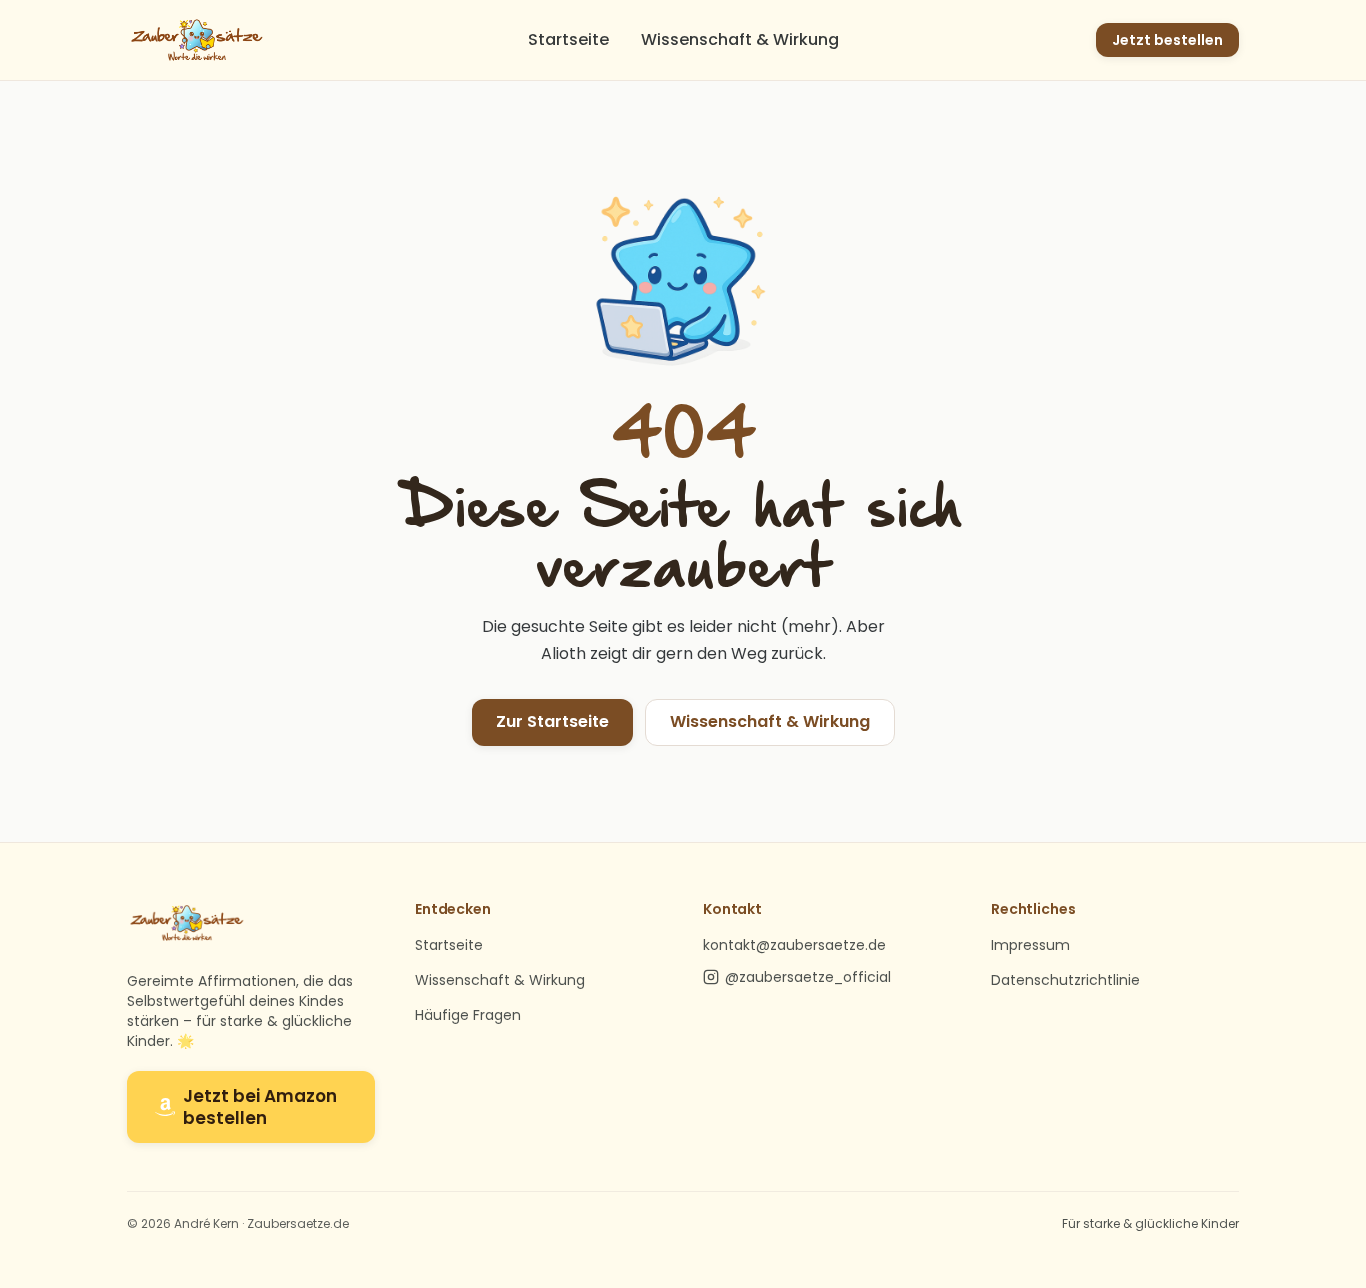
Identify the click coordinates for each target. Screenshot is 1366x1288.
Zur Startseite (552, 721)
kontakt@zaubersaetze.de (794, 945)
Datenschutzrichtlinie (1065, 980)
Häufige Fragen (468, 1015)
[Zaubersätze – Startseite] (197, 40)
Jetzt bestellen (1167, 40)
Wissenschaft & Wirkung (740, 39)
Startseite (568, 39)
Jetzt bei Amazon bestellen (260, 1107)
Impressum (1030, 945)
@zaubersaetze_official (808, 977)
